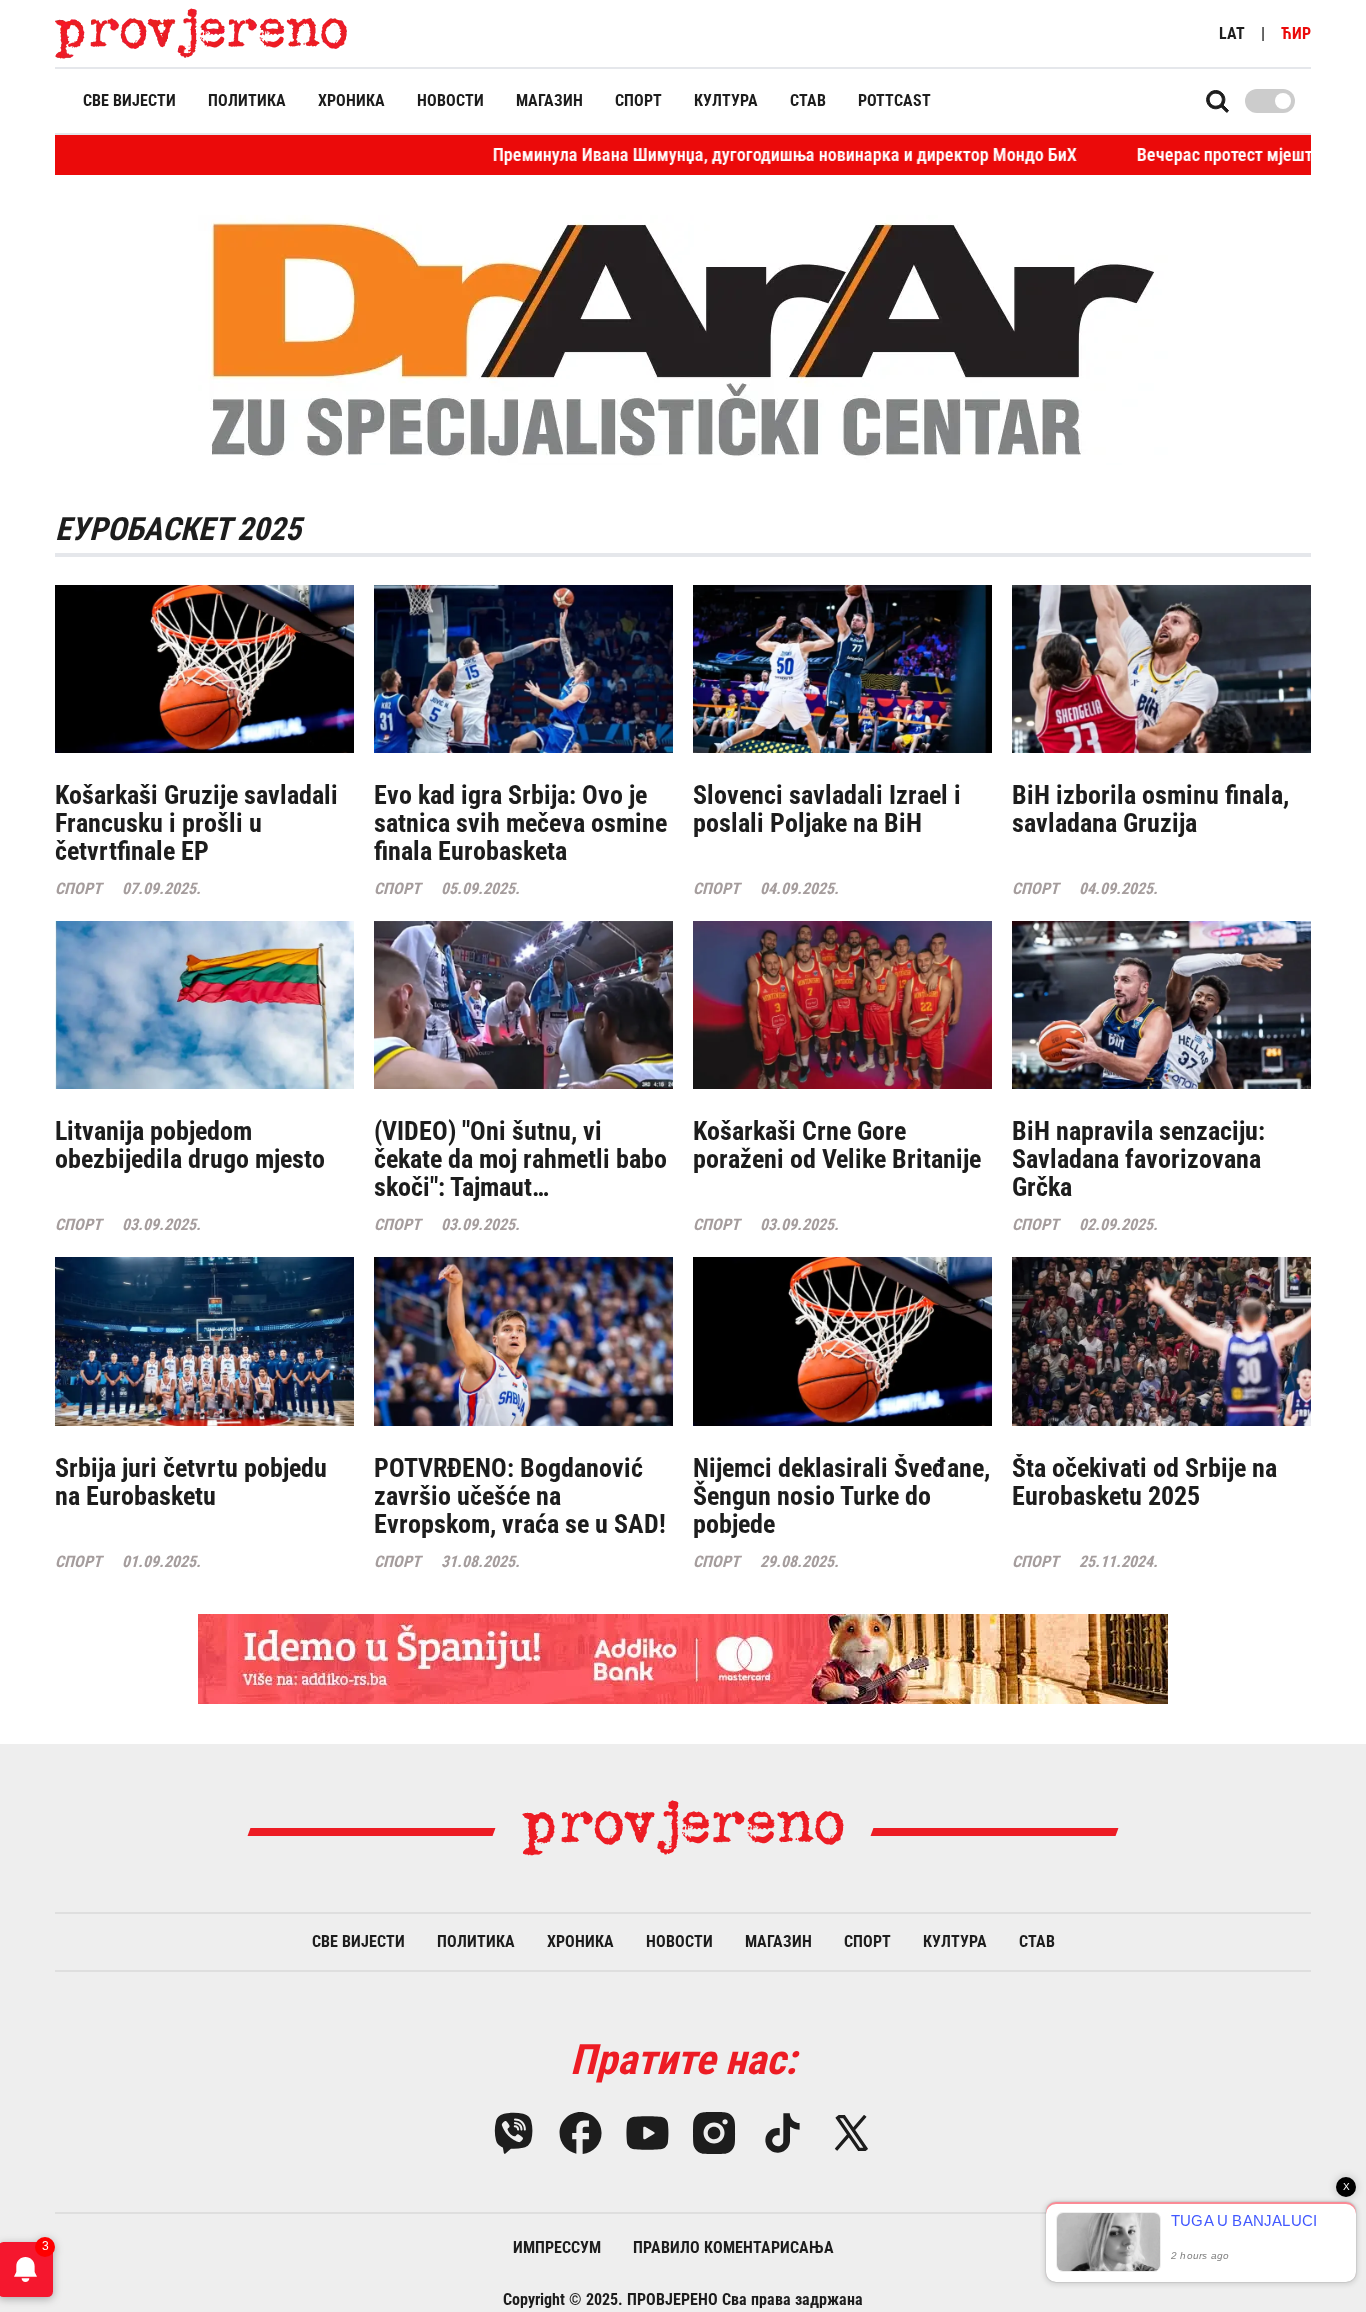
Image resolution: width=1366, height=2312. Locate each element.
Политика (247, 100)
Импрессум (557, 2247)
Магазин (549, 100)
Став (808, 100)
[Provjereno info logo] (201, 33)
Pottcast (894, 100)
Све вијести (129, 100)
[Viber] (513, 2133)
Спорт (638, 100)
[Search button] (1217, 101)
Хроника (351, 100)
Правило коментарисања (733, 2247)
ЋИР (1296, 33)
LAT (1232, 33)
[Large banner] (683, 1659)
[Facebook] (580, 2133)
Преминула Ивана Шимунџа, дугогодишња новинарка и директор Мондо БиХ (689, 154)
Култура (726, 100)
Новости (450, 100)
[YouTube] (647, 2133)
